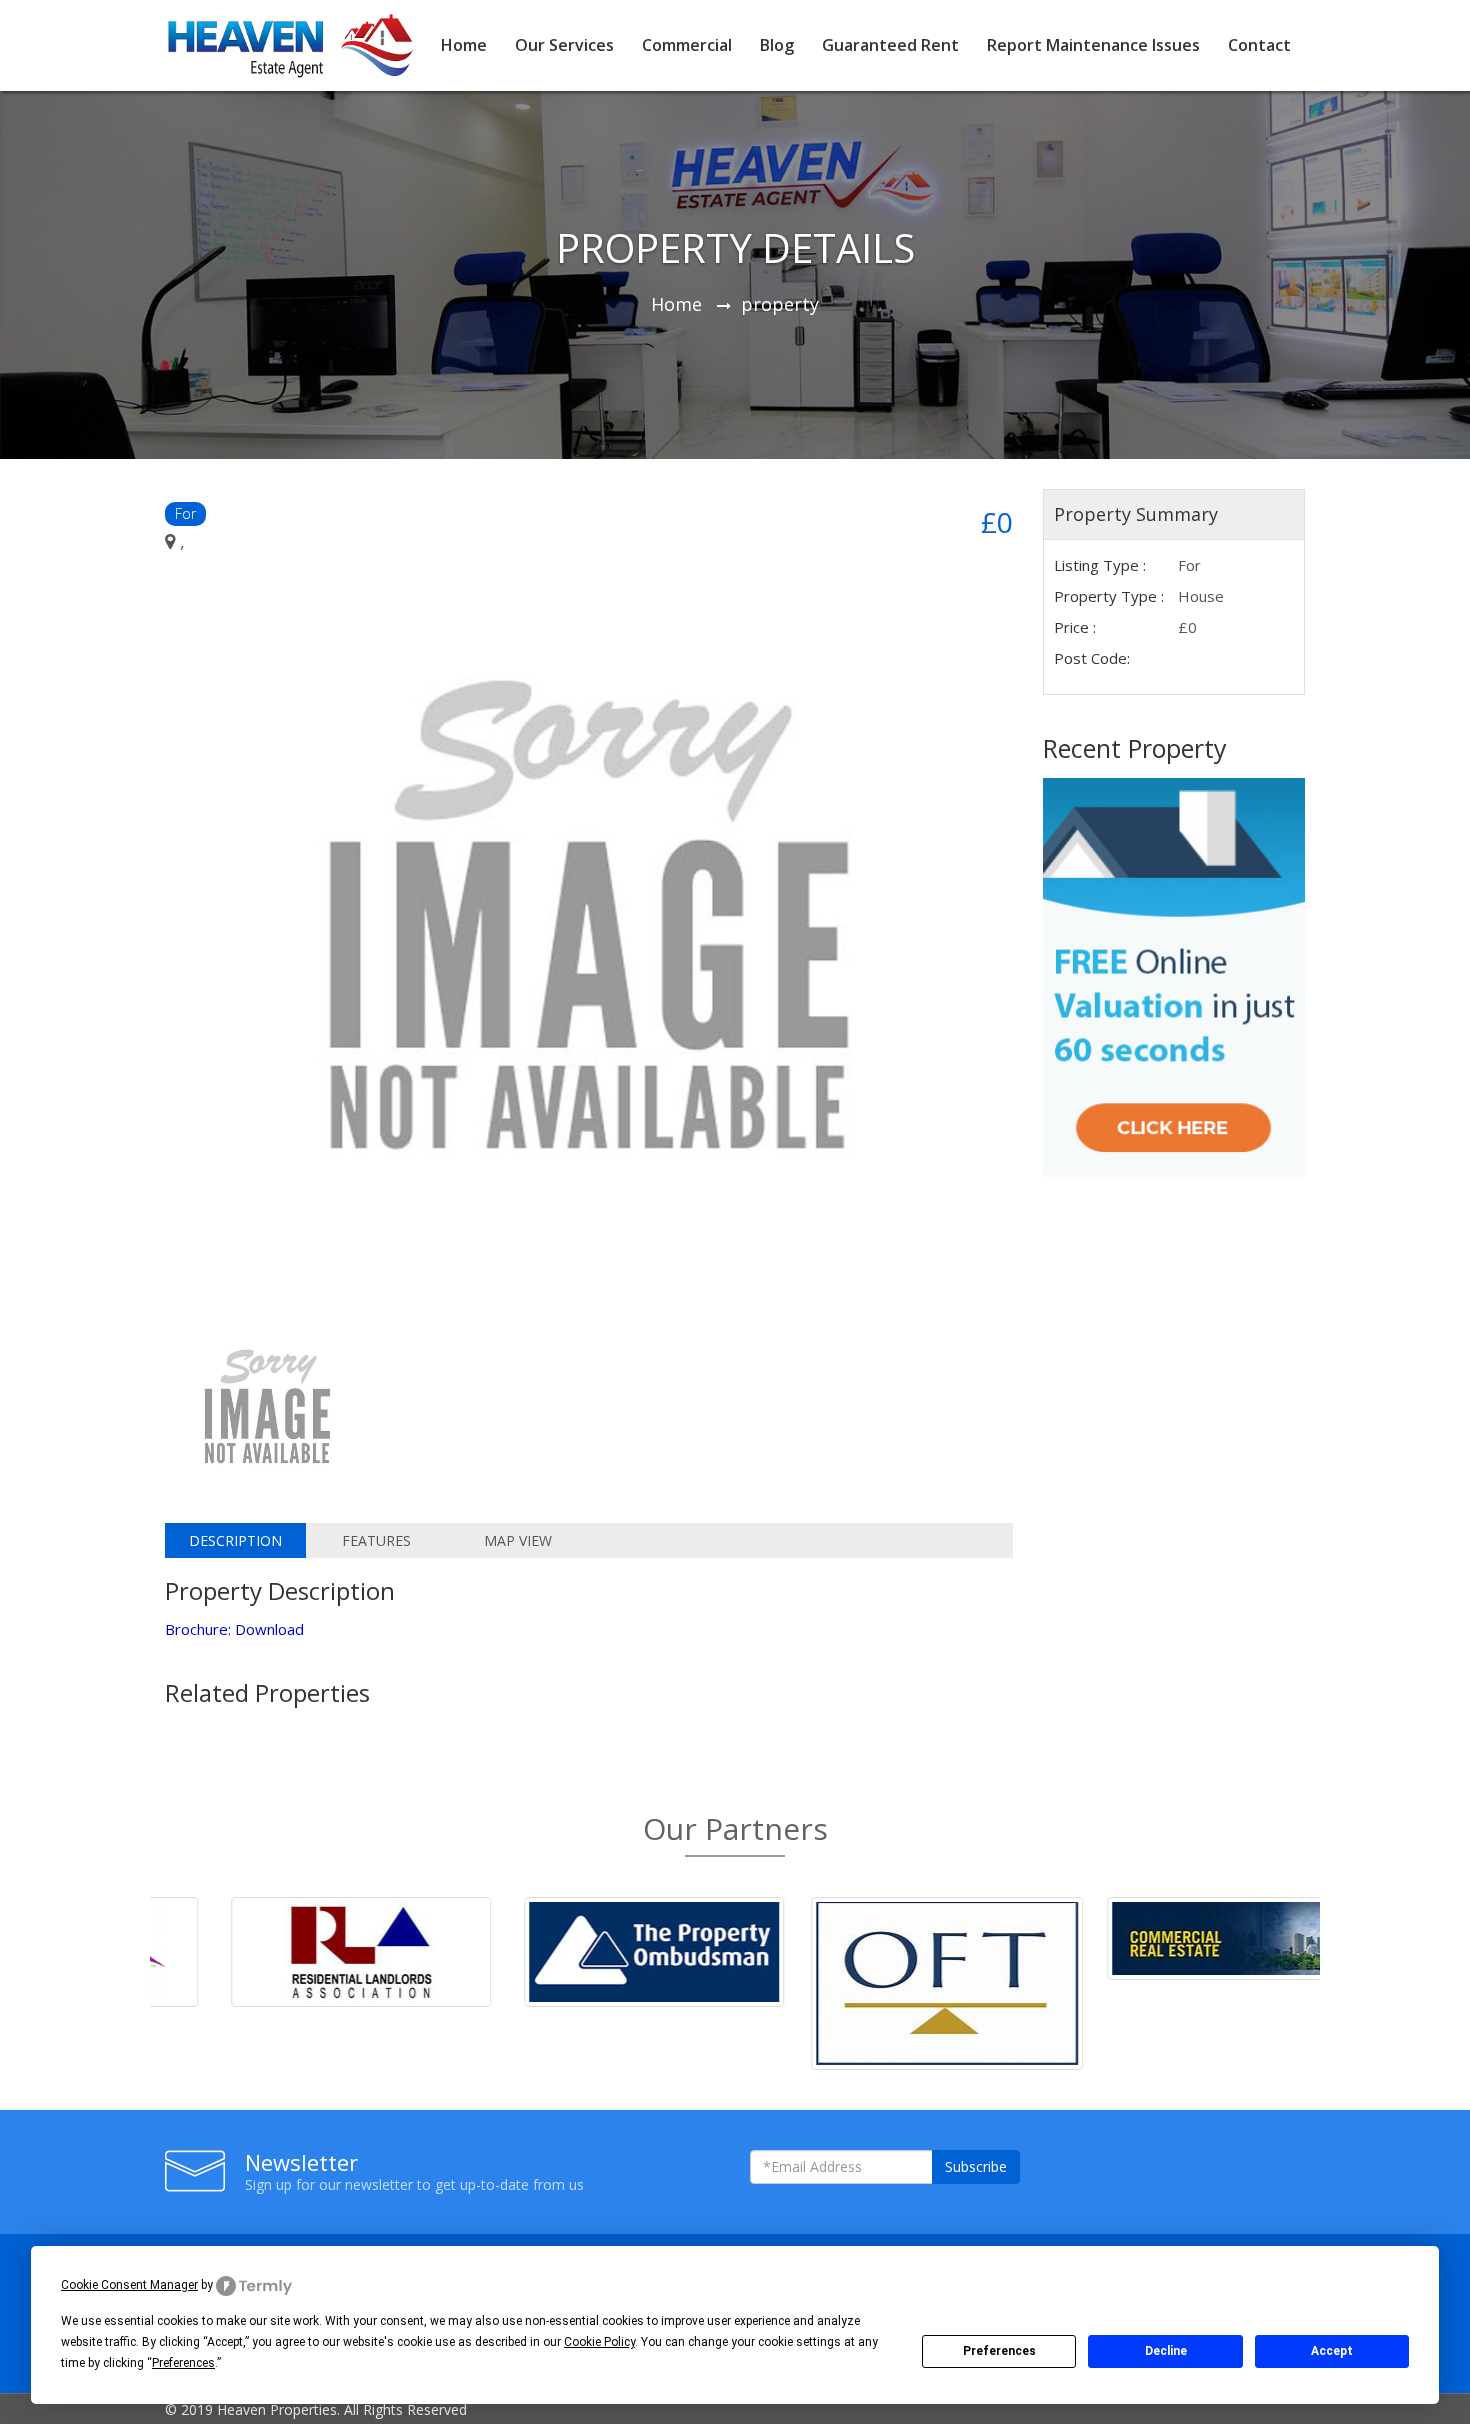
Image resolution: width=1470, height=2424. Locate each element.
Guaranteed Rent (890, 45)
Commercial (687, 45)
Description (235, 1540)
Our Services (564, 45)
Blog (777, 45)
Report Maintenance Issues (1093, 45)
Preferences (999, 2351)
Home (464, 45)
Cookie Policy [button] (599, 2342)
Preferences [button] (183, 2363)
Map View (518, 1540)
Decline (1166, 2351)
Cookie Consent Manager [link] (129, 2285)
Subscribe (976, 2166)
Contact (1259, 45)
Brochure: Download (234, 1629)
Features (376, 1540)
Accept (1332, 2351)
